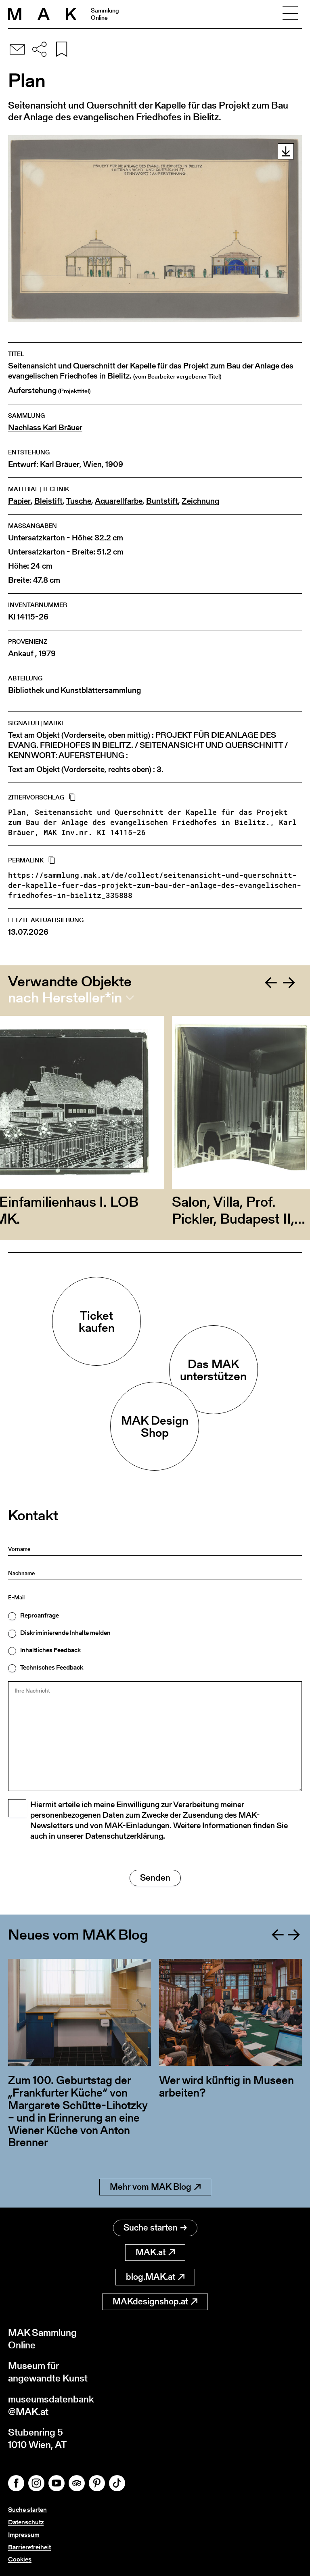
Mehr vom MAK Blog (151, 2187)
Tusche (79, 501)
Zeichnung (200, 501)
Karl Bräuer (60, 464)
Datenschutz (26, 2522)
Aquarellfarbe (119, 501)
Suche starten (151, 2228)
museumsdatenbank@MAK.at (51, 2405)
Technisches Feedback (52, 1668)
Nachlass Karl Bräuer (45, 428)
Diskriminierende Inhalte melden (65, 1633)
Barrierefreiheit (29, 2547)
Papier (19, 501)
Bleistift (48, 501)
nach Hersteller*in (65, 998)
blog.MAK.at (151, 2277)
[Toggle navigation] (290, 14)
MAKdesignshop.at (150, 2301)
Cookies (20, 2559)
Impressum (24, 2535)
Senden (155, 1878)
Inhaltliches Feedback (50, 1650)
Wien (92, 464)
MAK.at (151, 2252)
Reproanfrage (40, 1615)
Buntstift (162, 501)
